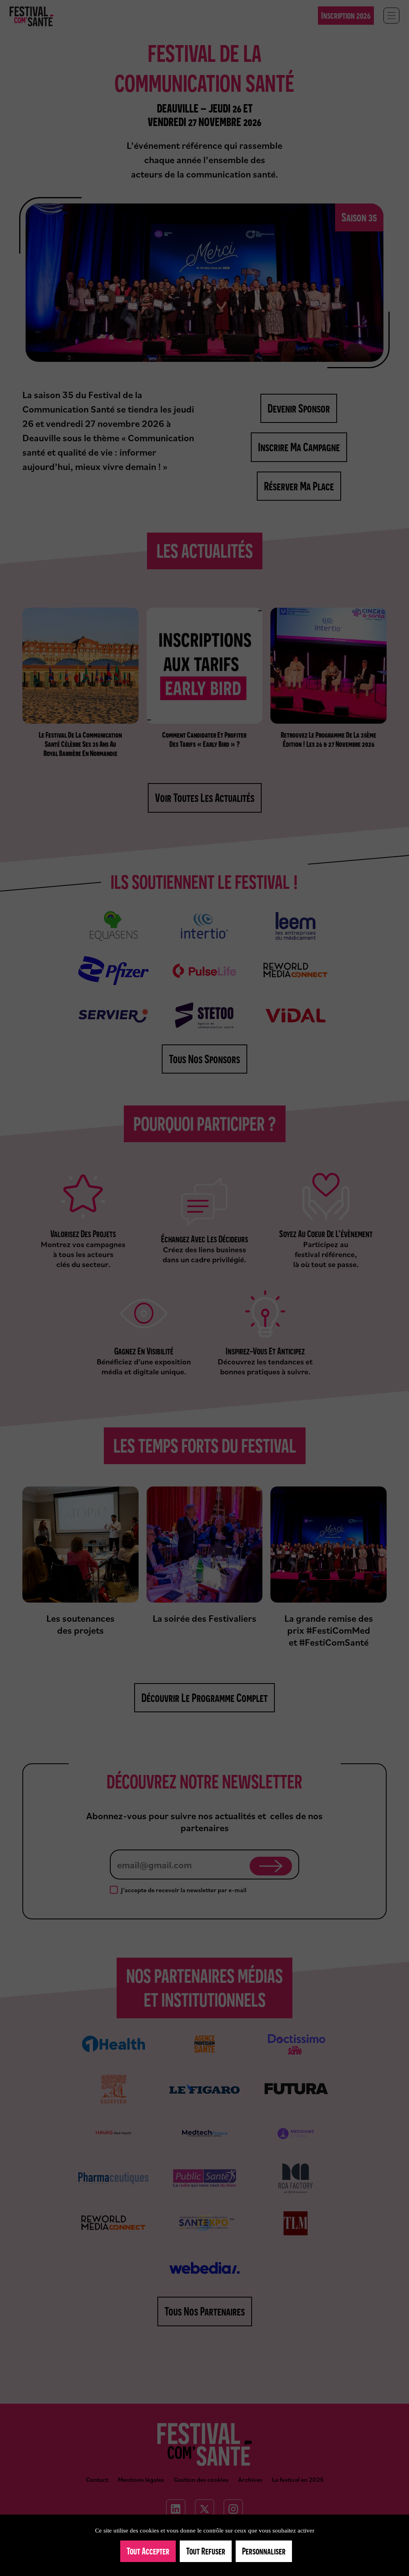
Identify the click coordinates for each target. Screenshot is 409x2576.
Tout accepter (148, 2551)
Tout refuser (206, 2551)
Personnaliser (264, 2551)
